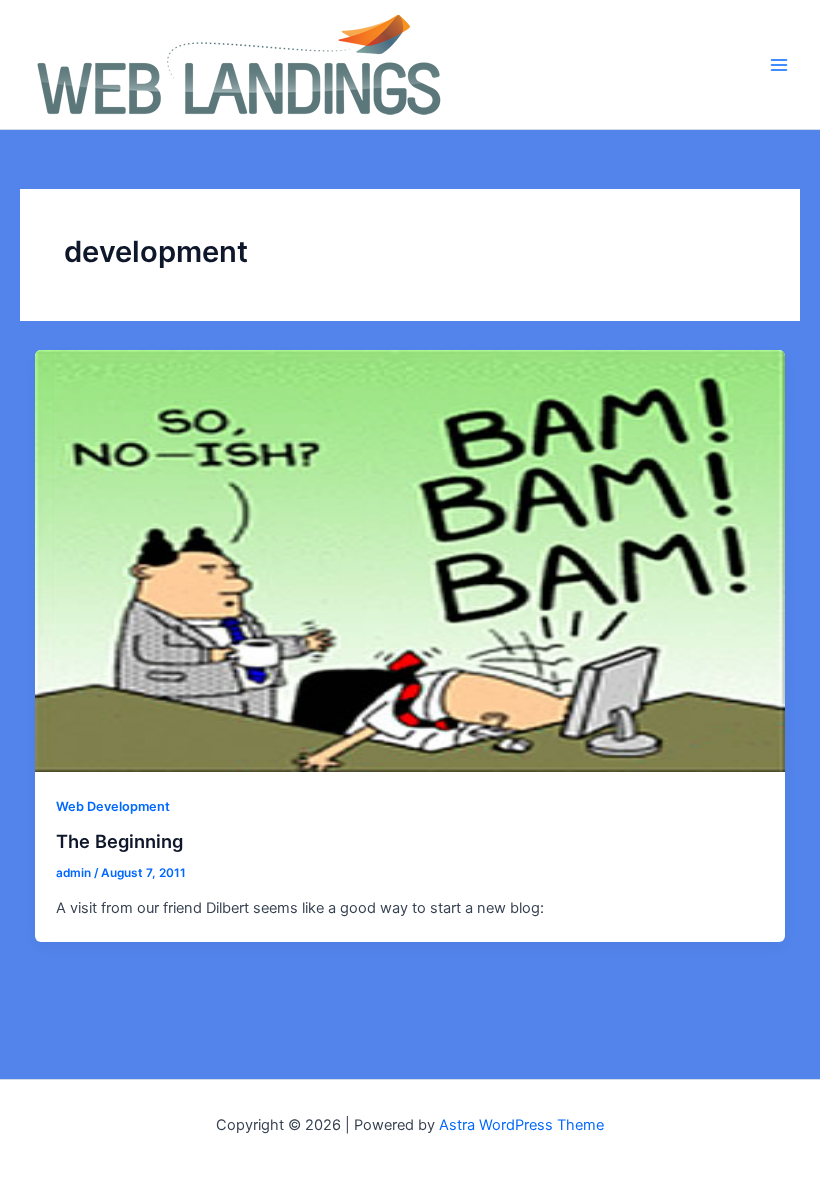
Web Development (113, 806)
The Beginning (119, 841)
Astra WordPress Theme (521, 1125)
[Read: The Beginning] (410, 560)
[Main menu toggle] (779, 65)
